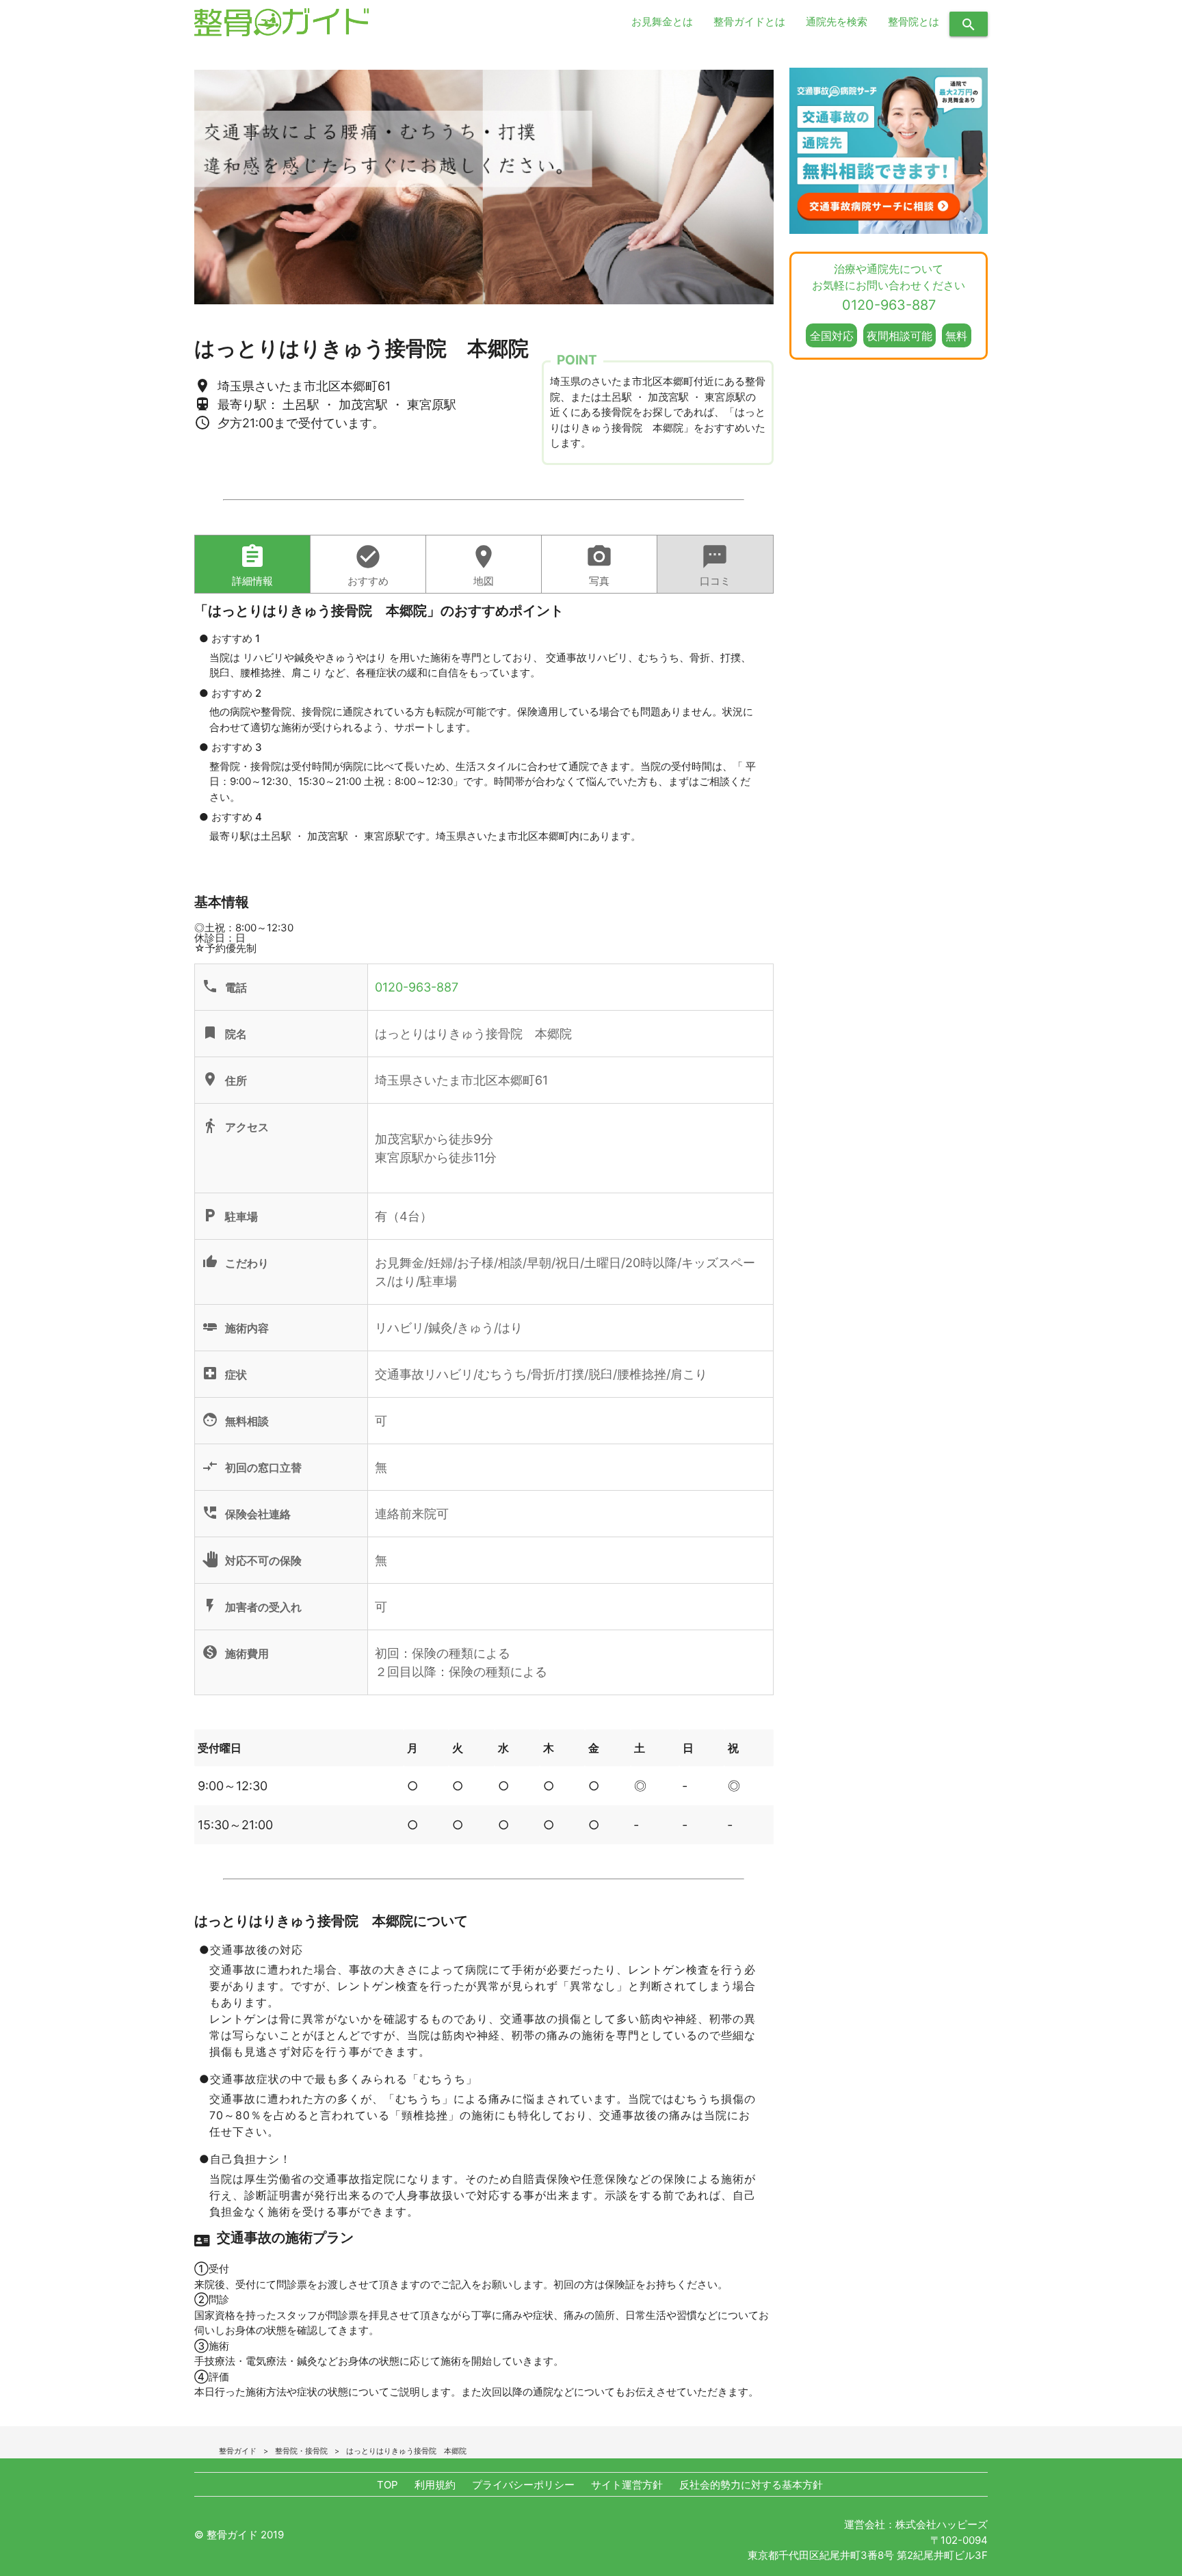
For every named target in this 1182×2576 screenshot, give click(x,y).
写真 (599, 565)
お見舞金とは (662, 22)
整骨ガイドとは (749, 22)
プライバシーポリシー (523, 2485)
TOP (388, 2485)
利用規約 (435, 2485)
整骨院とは (914, 22)
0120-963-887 (417, 987)
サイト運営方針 (627, 2485)
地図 (484, 565)
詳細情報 (252, 565)
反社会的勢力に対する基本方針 (751, 2485)
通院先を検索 (837, 22)
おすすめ (368, 565)
